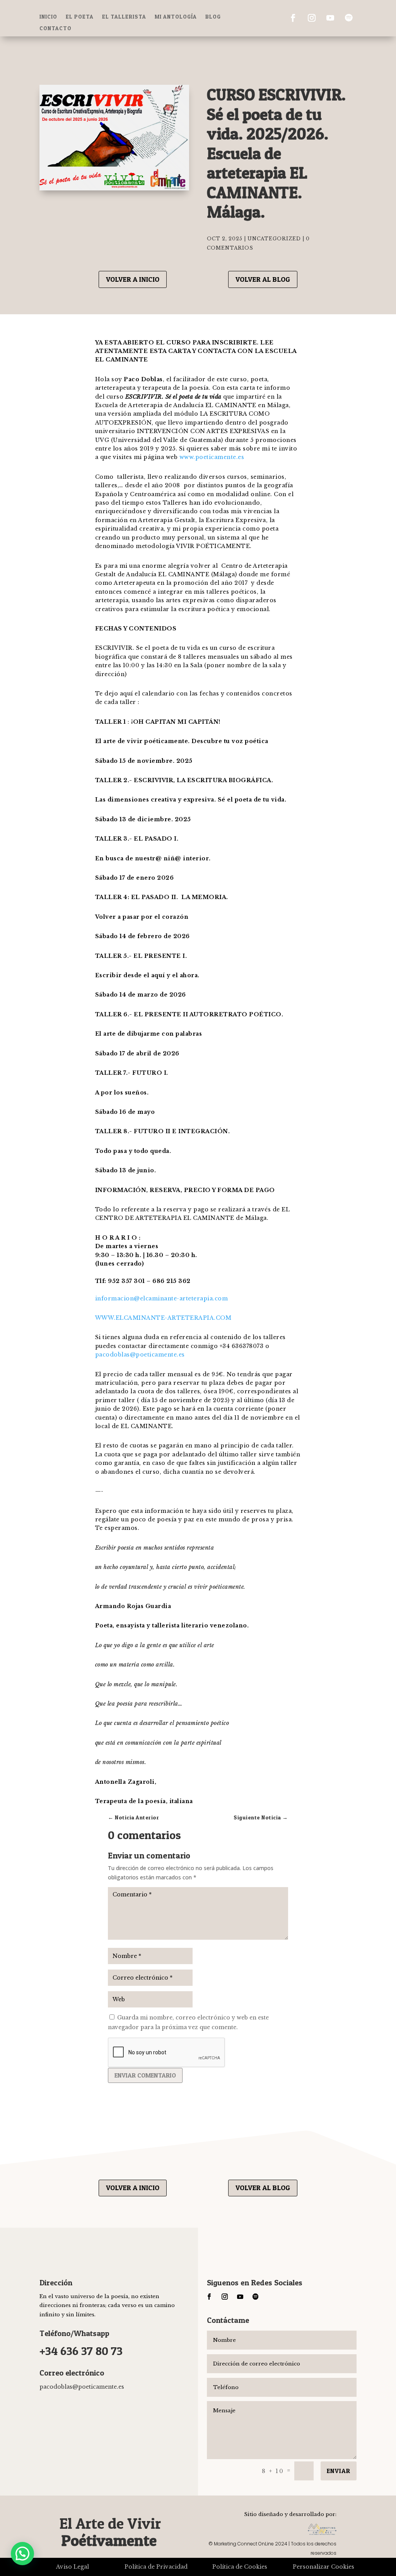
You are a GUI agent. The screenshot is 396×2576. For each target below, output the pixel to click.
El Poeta (80, 17)
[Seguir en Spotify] (349, 18)
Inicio (48, 17)
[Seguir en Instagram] (312, 18)
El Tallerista (124, 17)
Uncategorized (274, 239)
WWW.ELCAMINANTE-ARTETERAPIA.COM (163, 1318)
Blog (213, 17)
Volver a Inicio (133, 279)
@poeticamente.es (82, 2387)
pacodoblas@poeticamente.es (140, 1355)
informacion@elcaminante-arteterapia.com (162, 1298)
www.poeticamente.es (212, 457)
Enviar (339, 2471)
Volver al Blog (263, 279)
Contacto (55, 28)
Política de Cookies (240, 2567)
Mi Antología (176, 17)
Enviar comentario (145, 2075)
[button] (22, 2554)
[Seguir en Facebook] (293, 18)
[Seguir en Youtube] (330, 18)
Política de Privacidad (156, 2567)
